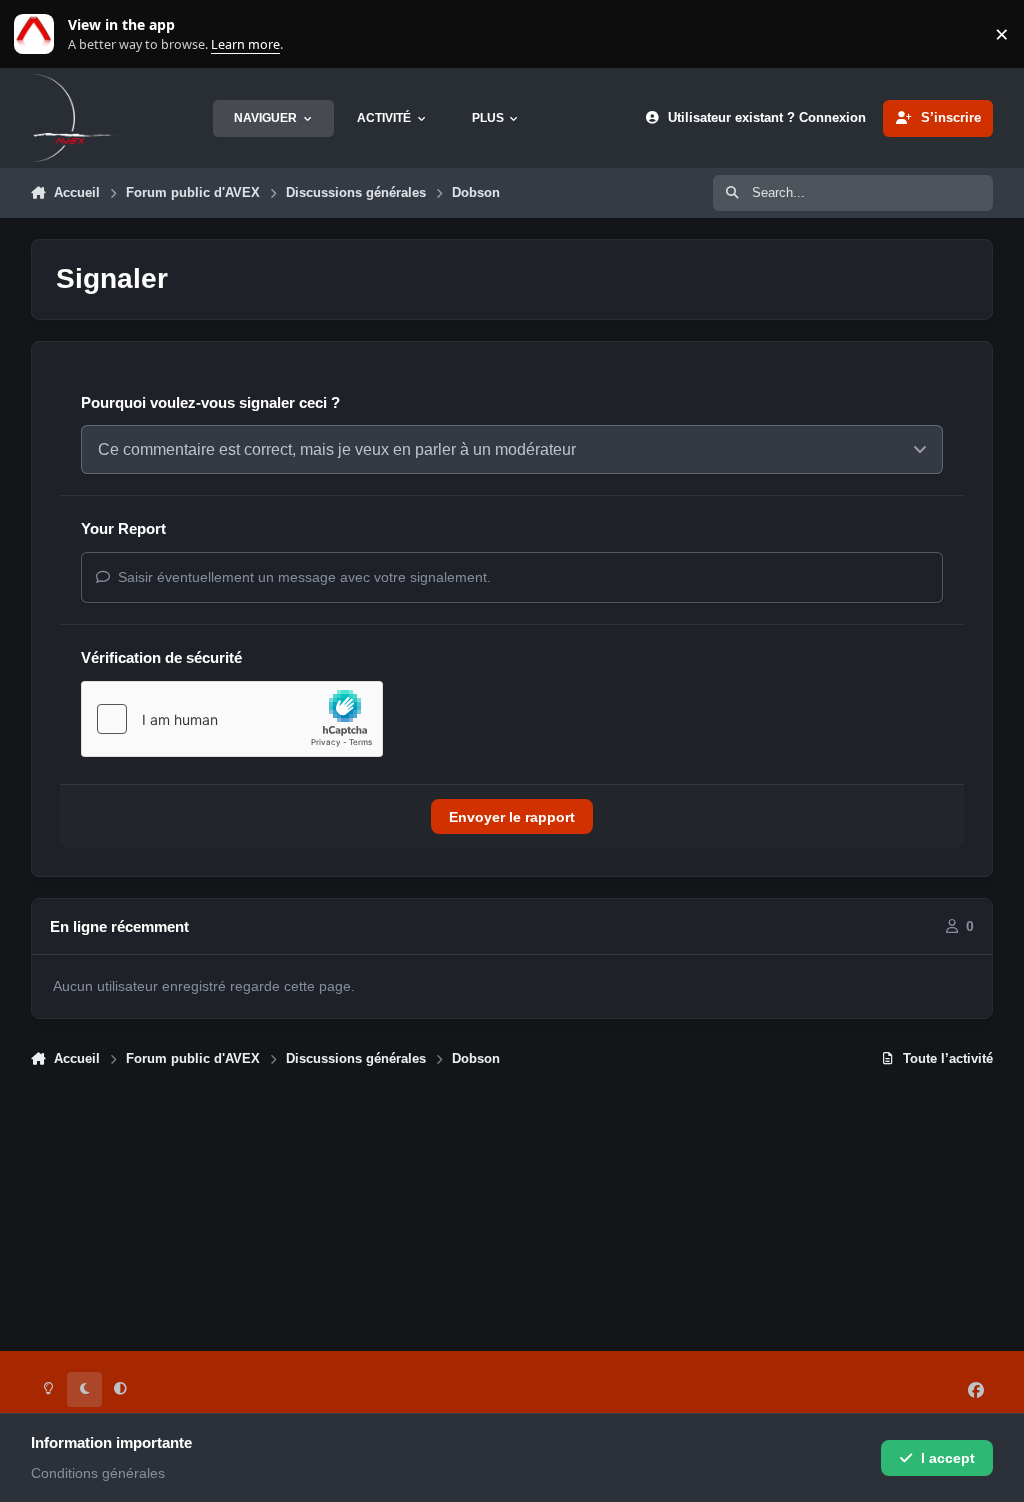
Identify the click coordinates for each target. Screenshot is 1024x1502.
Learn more (38, 34)
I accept (948, 1458)
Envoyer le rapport (512, 817)
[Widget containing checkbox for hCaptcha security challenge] (232, 719)
